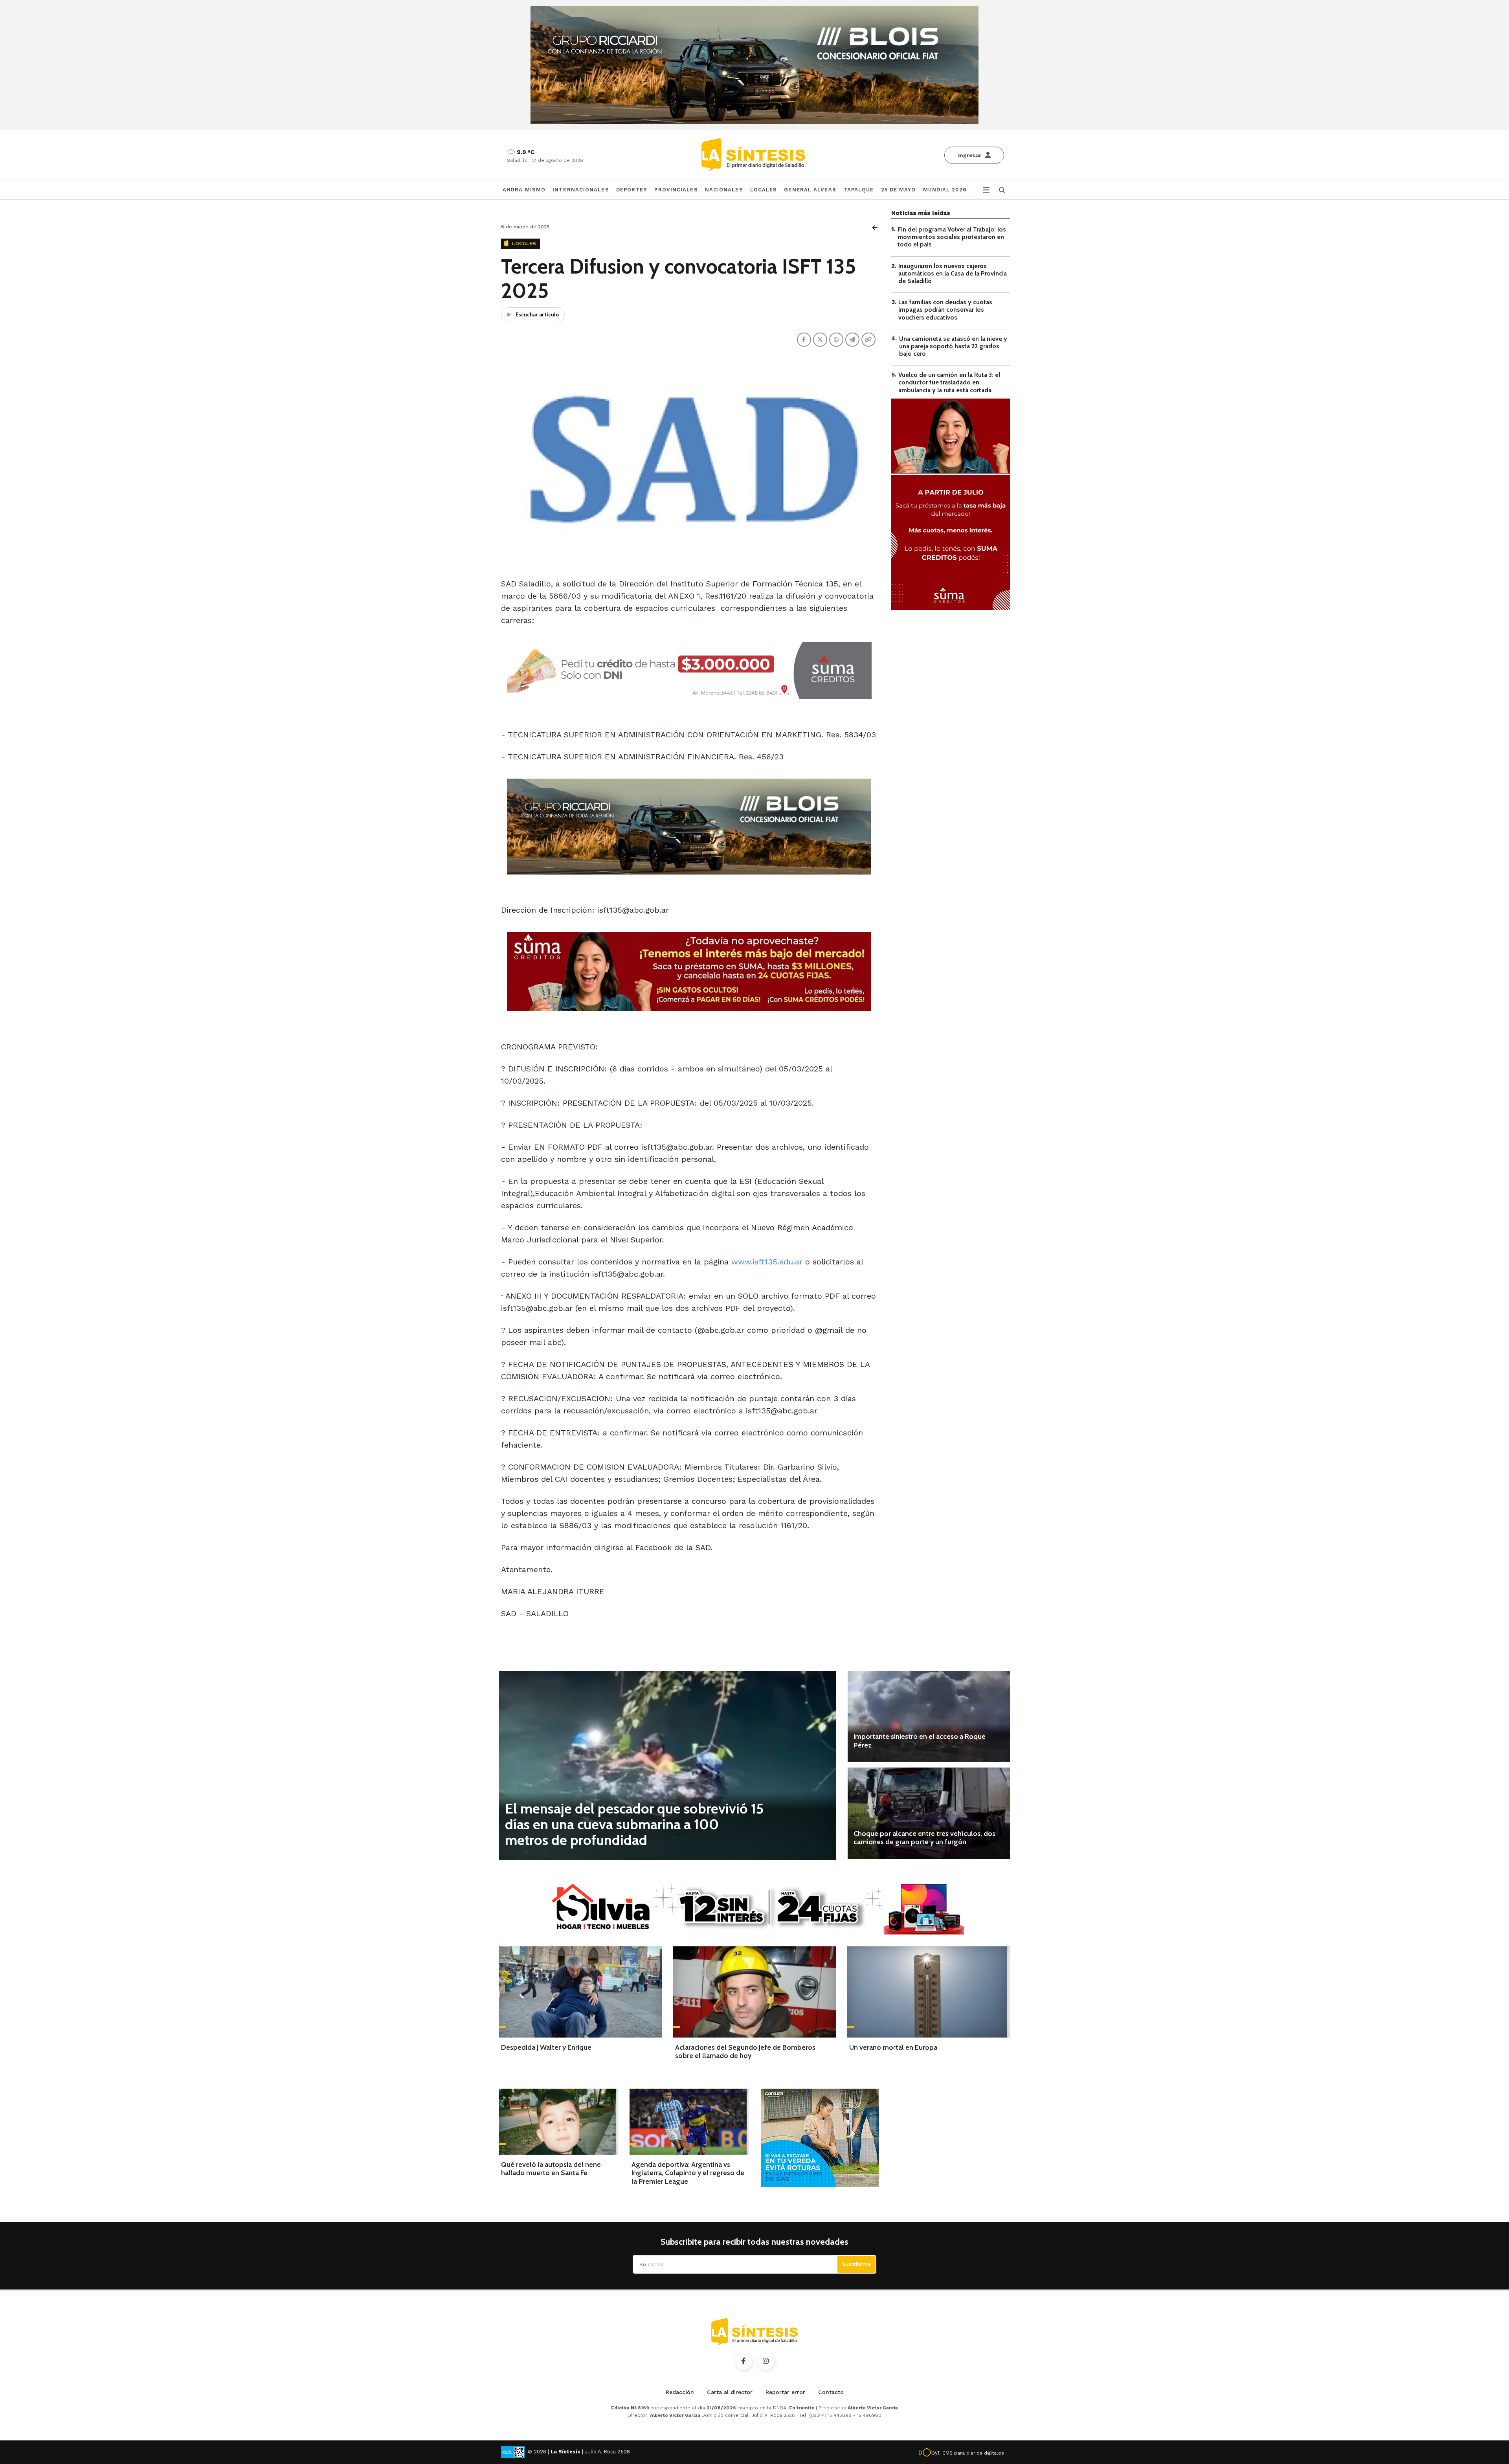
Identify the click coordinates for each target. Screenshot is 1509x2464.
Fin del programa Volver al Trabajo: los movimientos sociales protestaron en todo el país (952, 237)
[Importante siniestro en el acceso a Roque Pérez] (929, 1716)
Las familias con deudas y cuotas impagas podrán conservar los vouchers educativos (945, 310)
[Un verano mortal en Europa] (929, 1992)
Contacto (831, 2392)
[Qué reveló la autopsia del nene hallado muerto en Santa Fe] (559, 2121)
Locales (764, 190)
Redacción (680, 2392)
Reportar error (785, 2392)
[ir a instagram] (766, 2361)
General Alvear (810, 190)
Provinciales (676, 190)
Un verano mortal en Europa (893, 2047)
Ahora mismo (524, 190)
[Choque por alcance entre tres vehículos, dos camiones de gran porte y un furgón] (929, 1813)
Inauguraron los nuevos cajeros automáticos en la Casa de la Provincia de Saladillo (953, 273)
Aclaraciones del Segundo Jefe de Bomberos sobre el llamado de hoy (745, 2052)
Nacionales (724, 190)
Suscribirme (856, 2264)
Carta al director (730, 2392)
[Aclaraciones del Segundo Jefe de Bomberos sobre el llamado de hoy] (754, 1992)
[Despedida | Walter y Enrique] (580, 1992)
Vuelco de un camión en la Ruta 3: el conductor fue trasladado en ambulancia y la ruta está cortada (949, 382)
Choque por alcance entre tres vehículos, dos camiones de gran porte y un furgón (924, 1838)
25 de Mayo (899, 190)
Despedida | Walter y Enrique (546, 2047)
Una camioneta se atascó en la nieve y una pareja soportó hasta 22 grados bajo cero (953, 346)
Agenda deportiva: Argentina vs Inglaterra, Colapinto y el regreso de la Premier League (688, 2173)
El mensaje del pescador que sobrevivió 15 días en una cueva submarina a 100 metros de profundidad (634, 1824)
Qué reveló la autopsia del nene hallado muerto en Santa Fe (551, 2169)
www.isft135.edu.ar (767, 1262)
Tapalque (859, 190)
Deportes (632, 190)
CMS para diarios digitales (973, 2453)
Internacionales (581, 190)
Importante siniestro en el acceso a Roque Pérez (920, 1741)
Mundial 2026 (945, 190)
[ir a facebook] (743, 2361)
